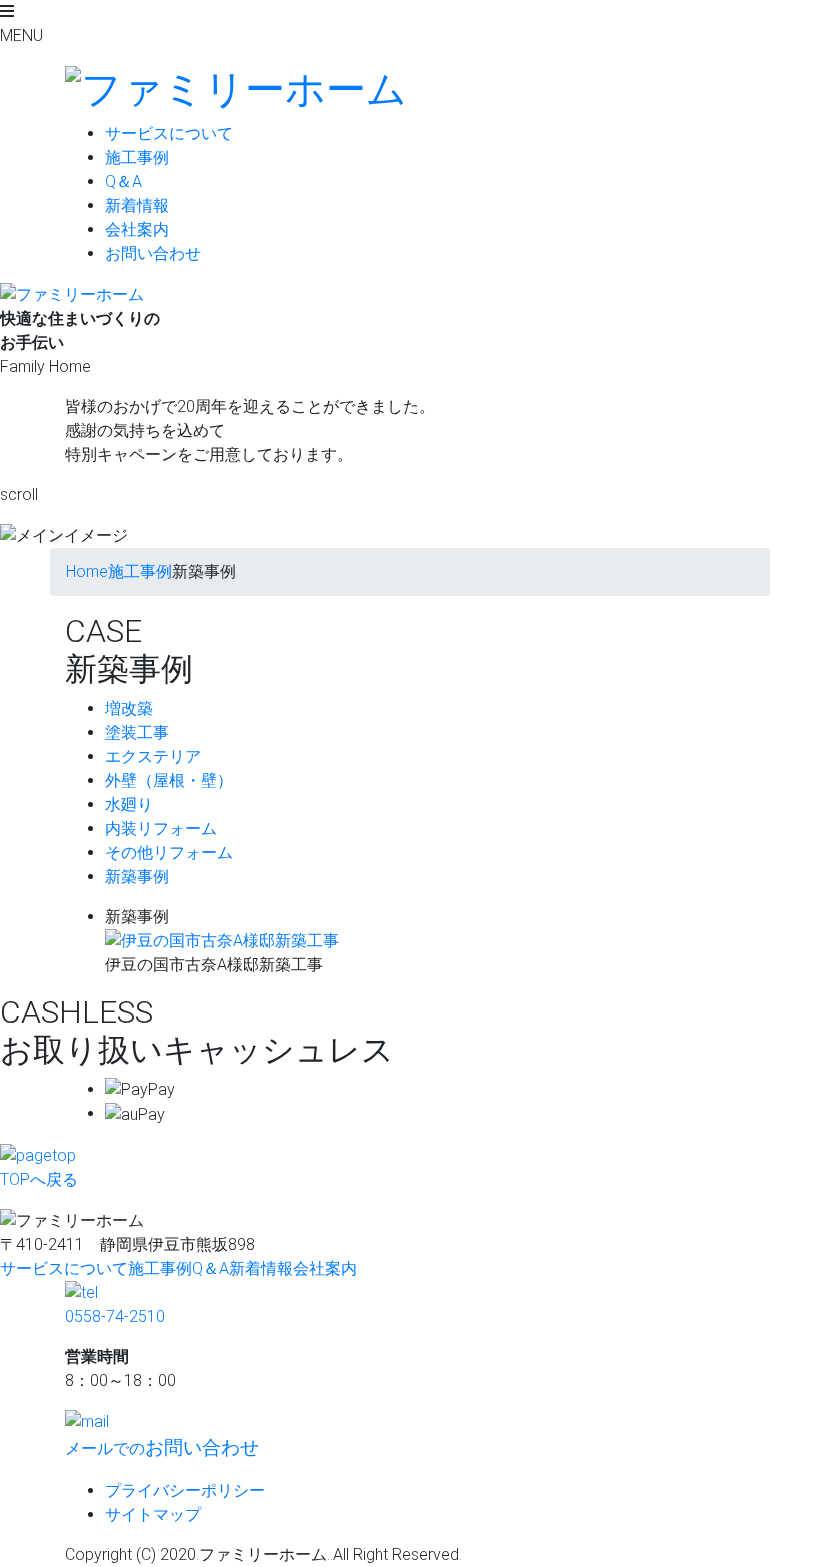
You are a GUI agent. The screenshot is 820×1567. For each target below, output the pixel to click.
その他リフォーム (169, 852)
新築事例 (137, 876)
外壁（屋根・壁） (169, 780)
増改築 (129, 708)
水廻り (129, 804)
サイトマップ (153, 1514)
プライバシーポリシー (185, 1490)
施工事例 (137, 157)
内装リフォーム (161, 828)
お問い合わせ (153, 253)
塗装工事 (137, 732)
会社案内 (137, 229)
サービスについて (169, 133)
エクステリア (153, 756)
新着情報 (137, 205)
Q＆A (123, 181)
